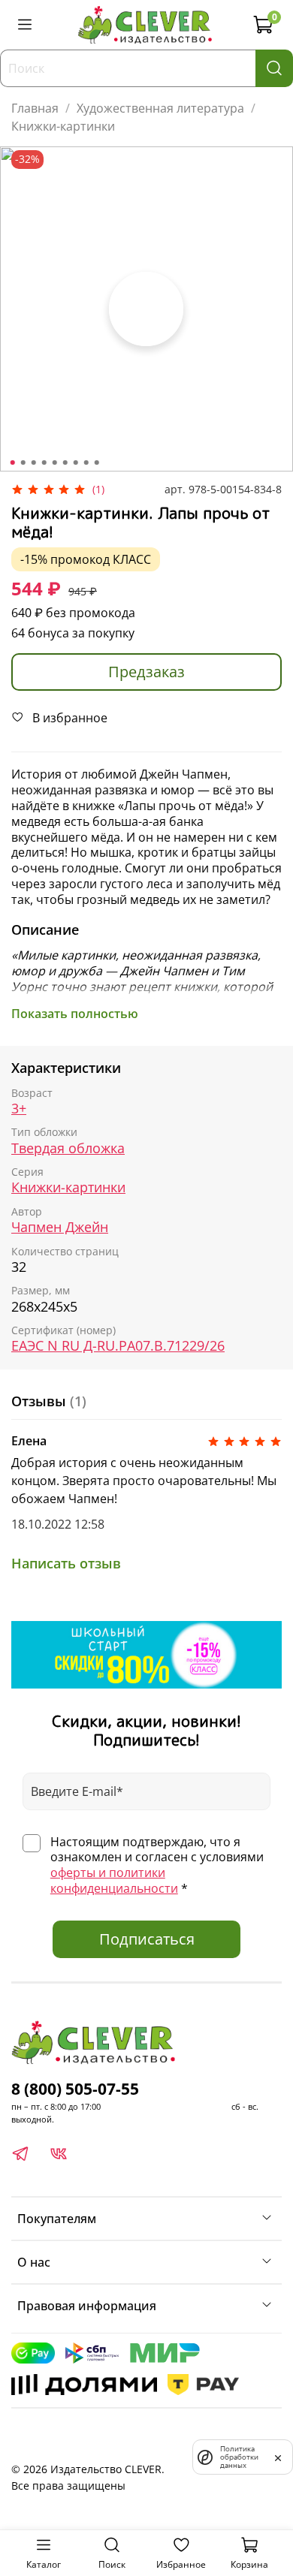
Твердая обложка (68, 1148)
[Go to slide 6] (65, 462)
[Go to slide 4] (44, 462)
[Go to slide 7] (76, 462)
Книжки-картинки (63, 126)
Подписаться (147, 1939)
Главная (35, 108)
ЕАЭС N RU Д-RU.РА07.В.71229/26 (118, 1346)
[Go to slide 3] (34, 462)
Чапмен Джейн (60, 1227)
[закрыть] (278, 2457)
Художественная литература (160, 108)
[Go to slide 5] (55, 462)
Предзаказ (146, 672)
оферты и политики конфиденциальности (114, 1880)
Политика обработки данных (239, 2457)
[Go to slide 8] (86, 462)
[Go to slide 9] (97, 462)
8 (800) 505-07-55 (75, 2089)
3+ (19, 1109)
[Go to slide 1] (13, 462)
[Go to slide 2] (23, 462)
